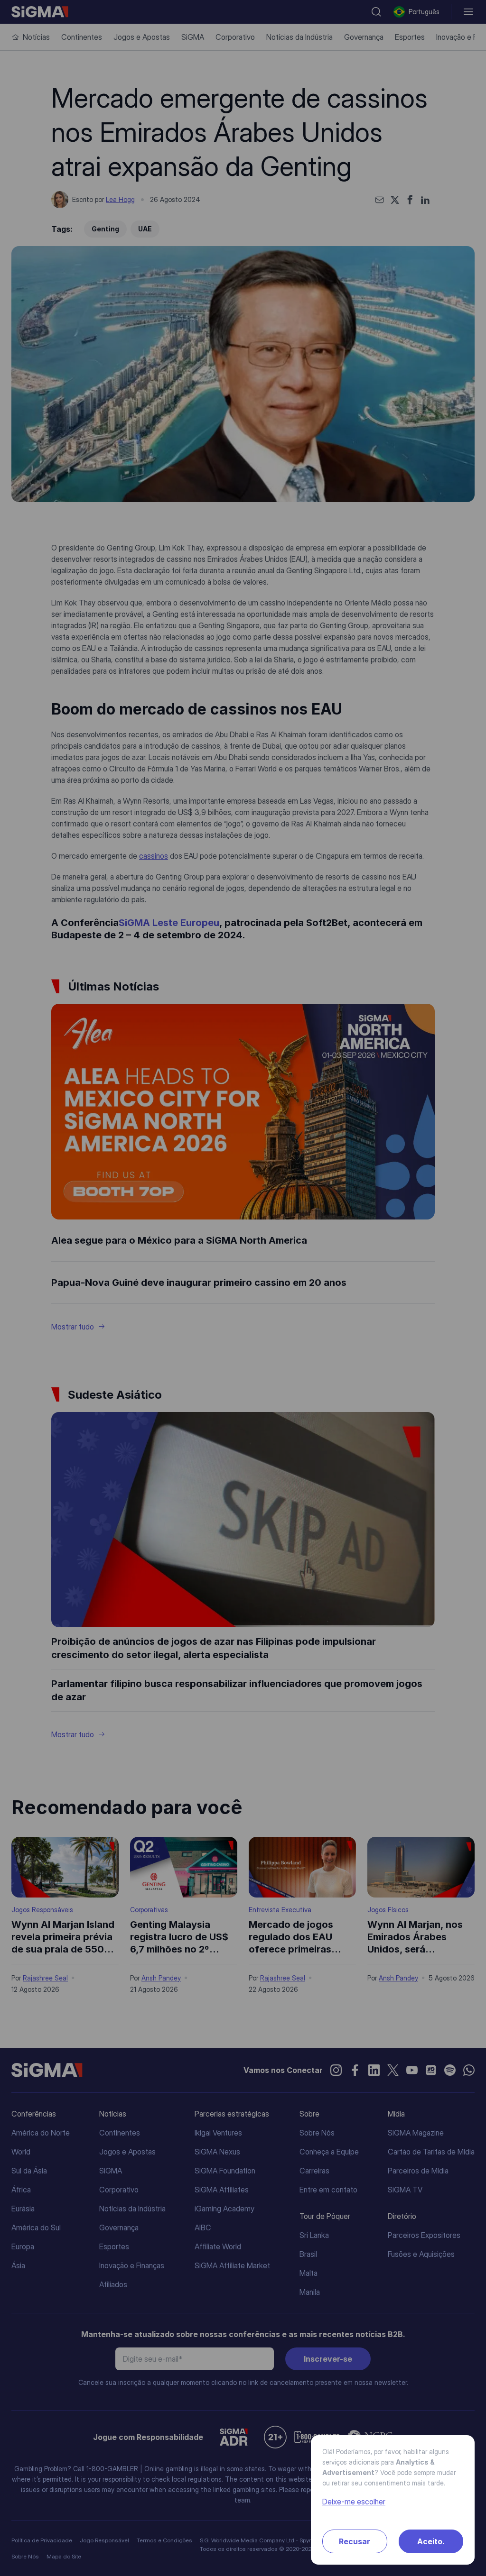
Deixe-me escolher (354, 2502)
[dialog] (243, 1288)
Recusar (355, 2541)
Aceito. (431, 2541)
